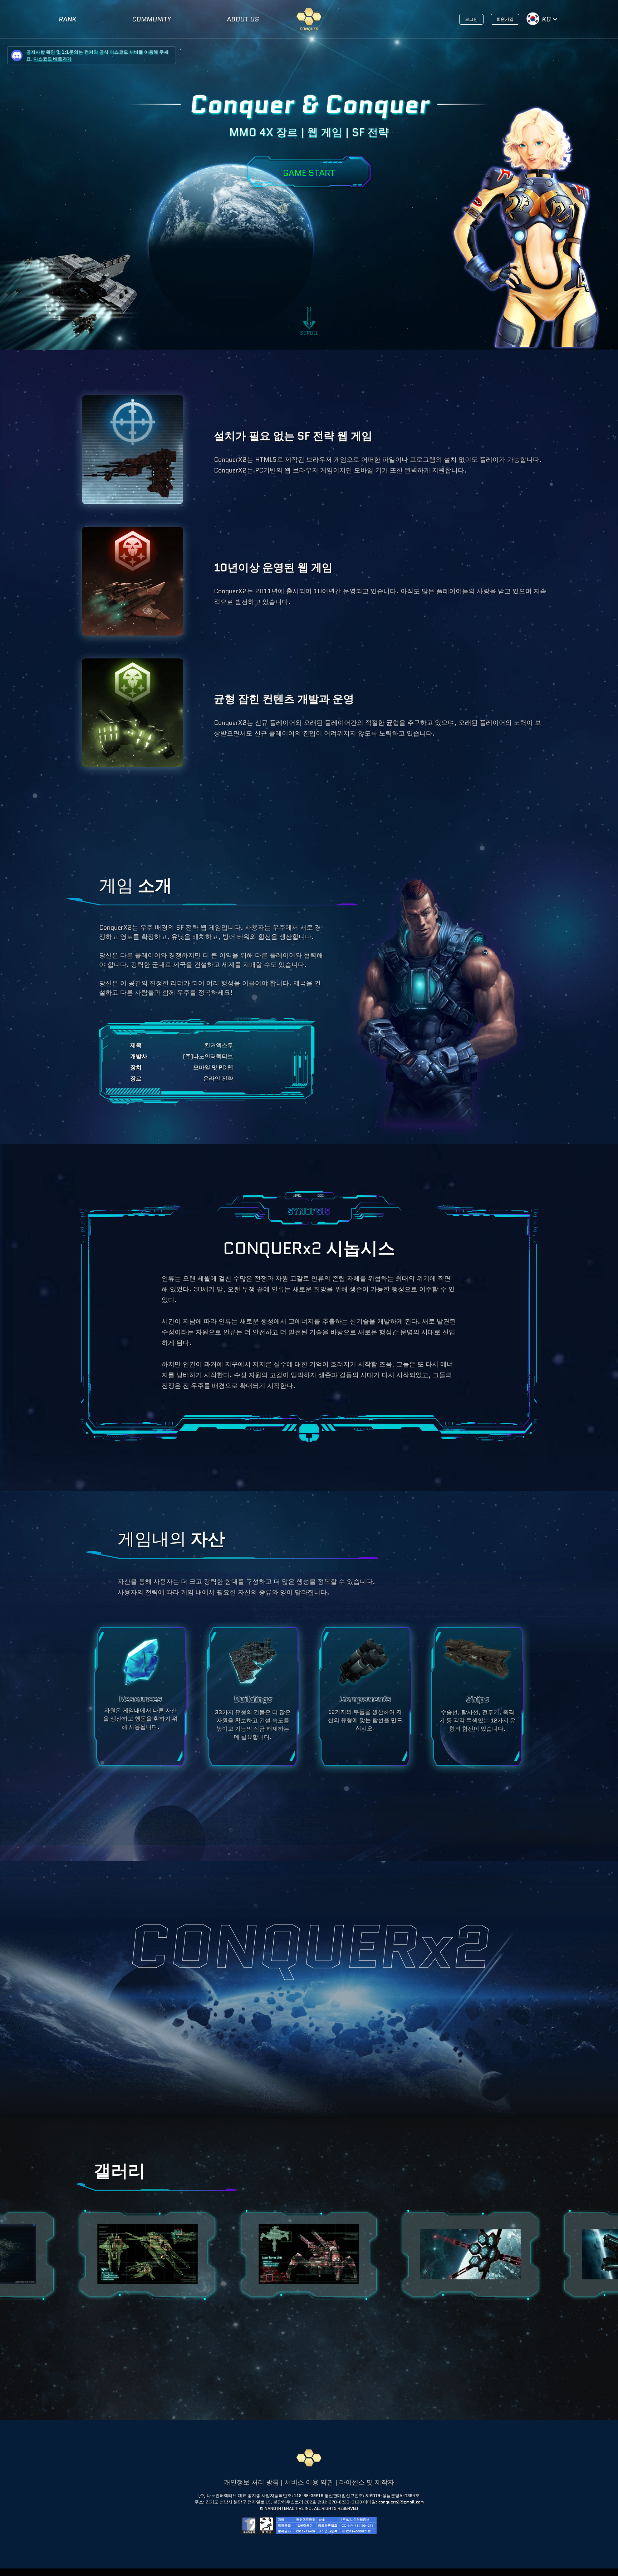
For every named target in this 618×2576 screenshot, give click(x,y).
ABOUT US (243, 19)
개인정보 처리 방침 (251, 2482)
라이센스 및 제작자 (367, 2482)
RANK (67, 19)
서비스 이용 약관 (309, 2482)
